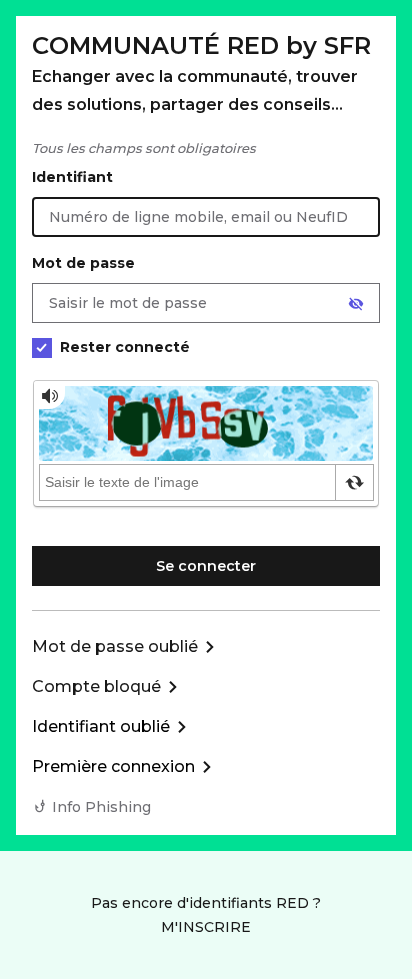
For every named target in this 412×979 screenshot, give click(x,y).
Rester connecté (125, 347)
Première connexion (113, 766)
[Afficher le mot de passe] (356, 304)
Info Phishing (101, 807)
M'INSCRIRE (206, 927)
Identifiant (72, 177)
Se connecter (206, 566)
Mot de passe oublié (115, 646)
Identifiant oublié (101, 726)
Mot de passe (83, 263)
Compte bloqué (96, 686)
